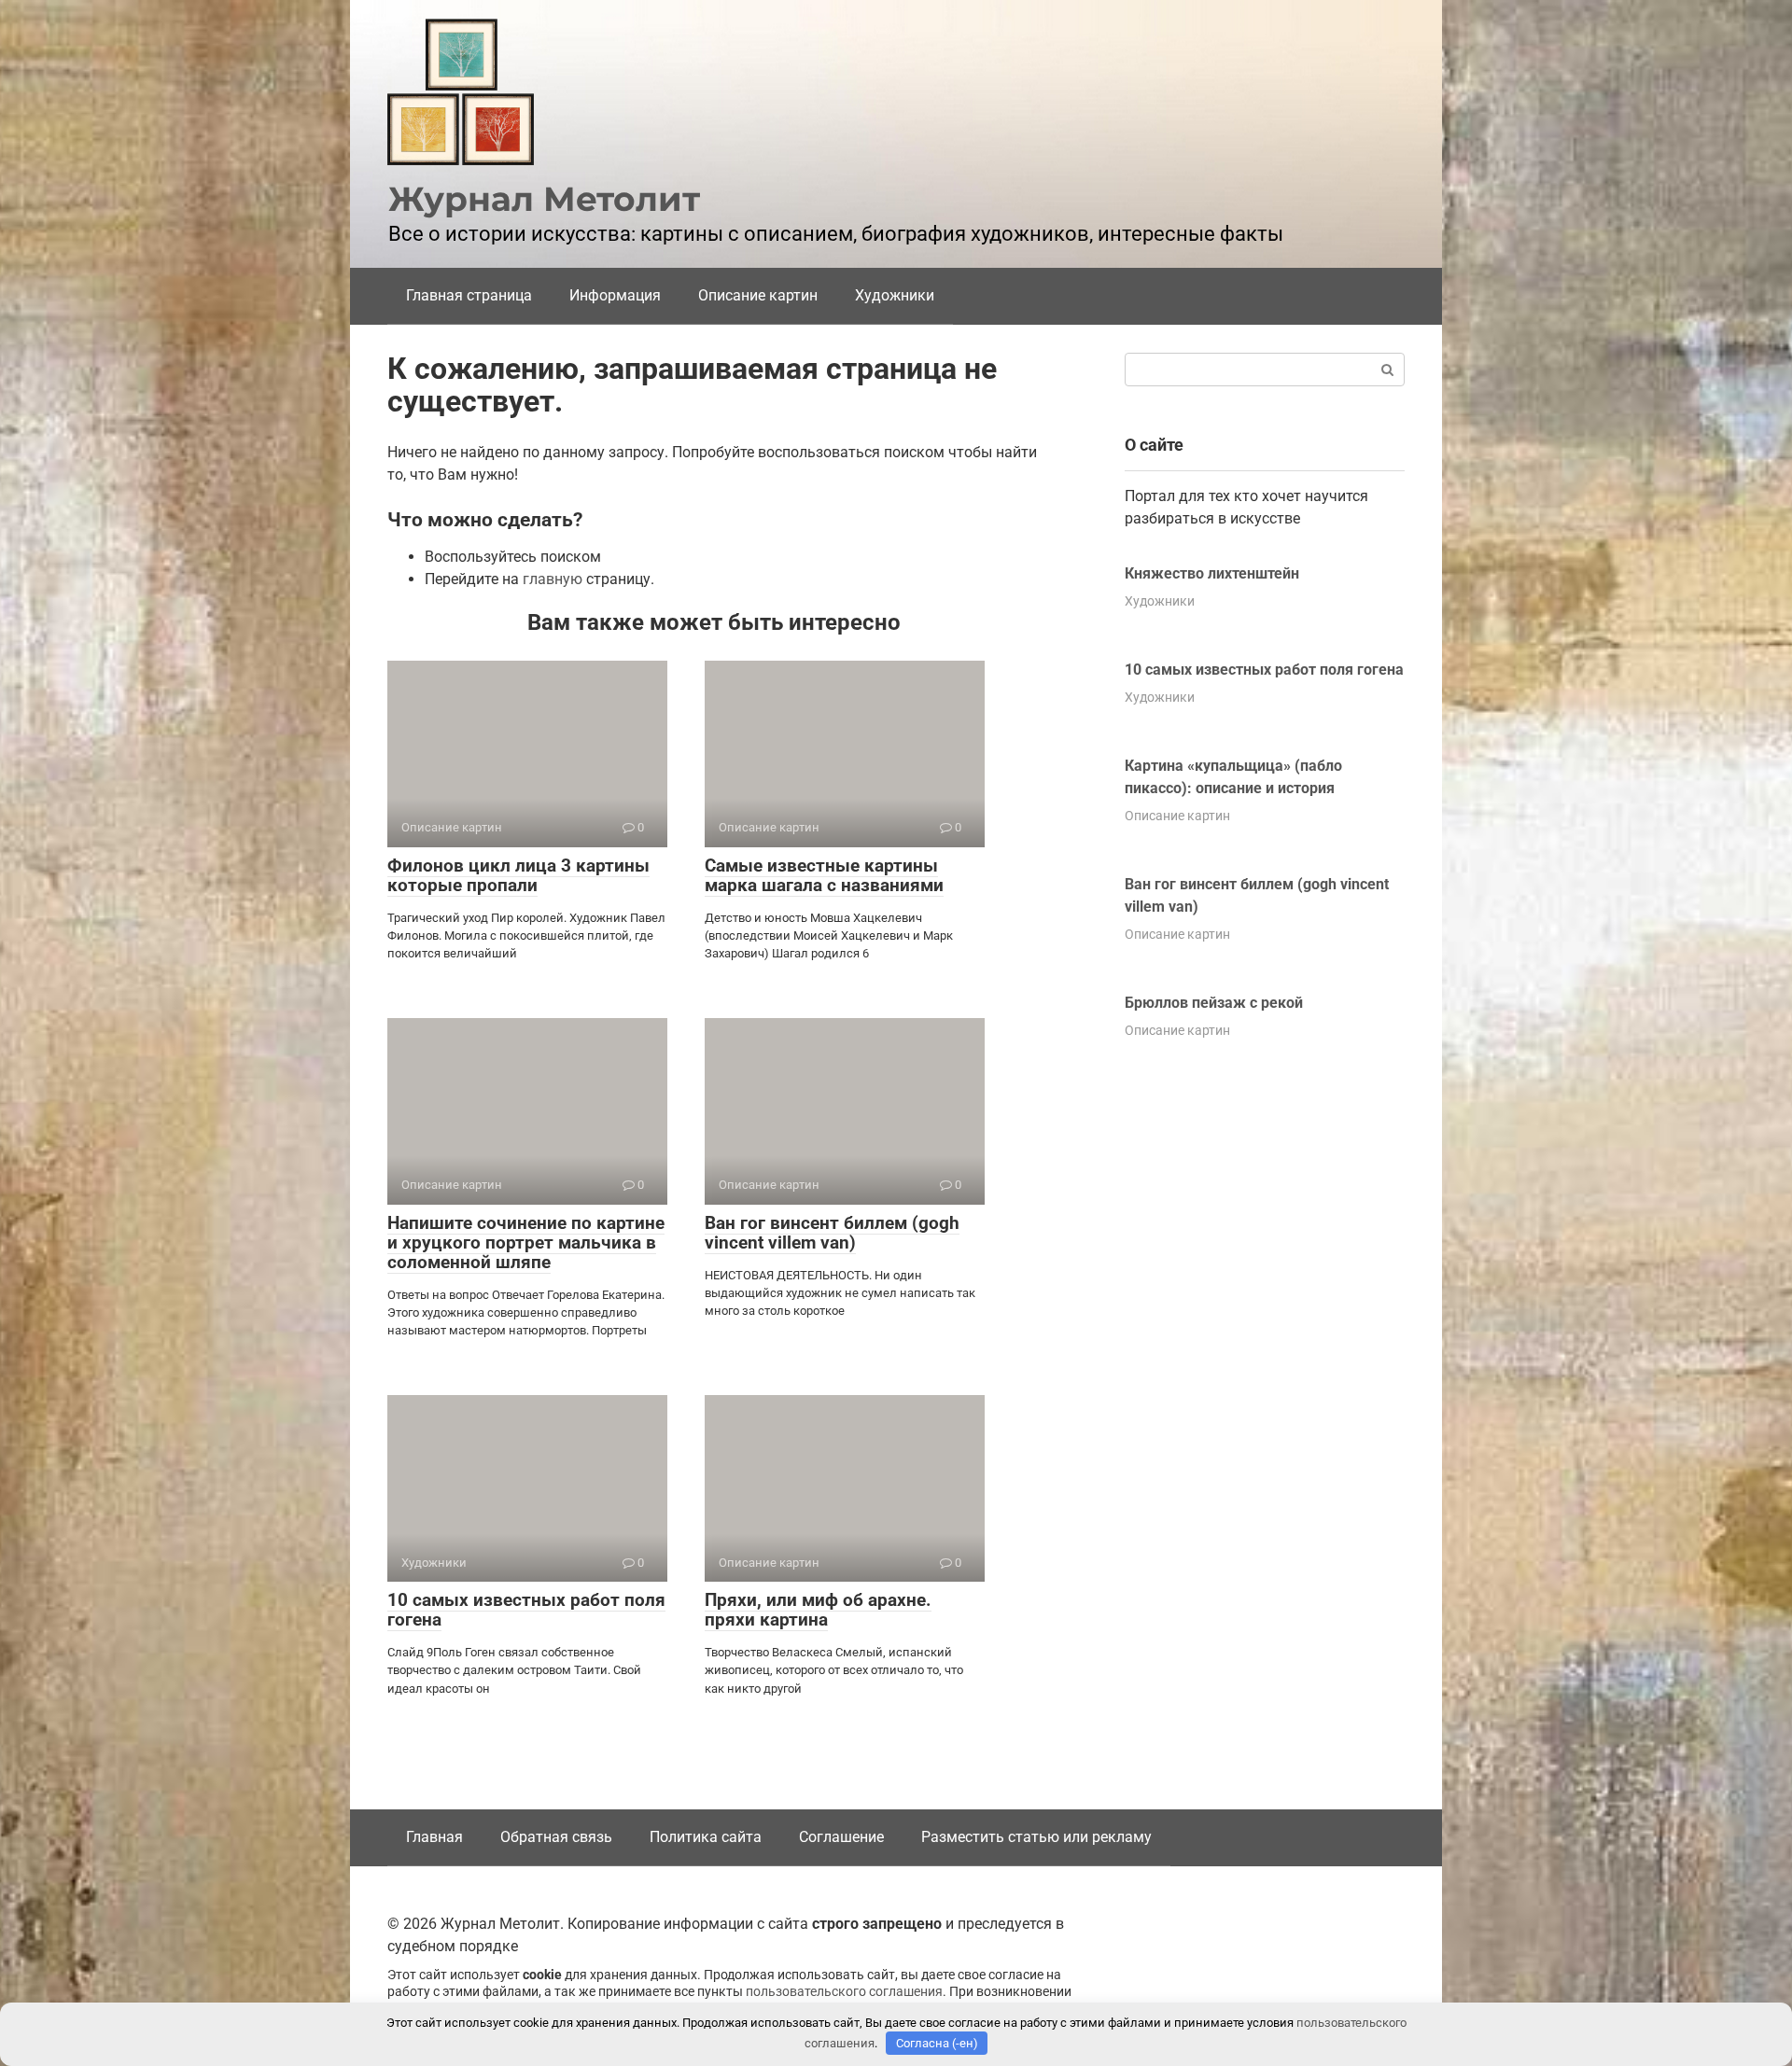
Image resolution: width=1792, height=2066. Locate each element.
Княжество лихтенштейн (1212, 573)
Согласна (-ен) (937, 2043)
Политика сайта (706, 1837)
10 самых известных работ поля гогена (526, 1610)
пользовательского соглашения (844, 1992)
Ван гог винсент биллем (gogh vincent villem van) (832, 1233)
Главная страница (469, 295)
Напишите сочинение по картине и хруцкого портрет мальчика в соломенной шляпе (526, 1242)
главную (553, 579)
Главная (434, 1837)
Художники (895, 295)
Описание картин (758, 295)
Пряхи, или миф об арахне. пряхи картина (818, 1610)
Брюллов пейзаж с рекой (1214, 1003)
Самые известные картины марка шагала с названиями (824, 875)
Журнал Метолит (544, 199)
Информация (615, 295)
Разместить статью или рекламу (1036, 1837)
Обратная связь (556, 1837)
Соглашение (841, 1837)
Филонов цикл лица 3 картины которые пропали (518, 875)
